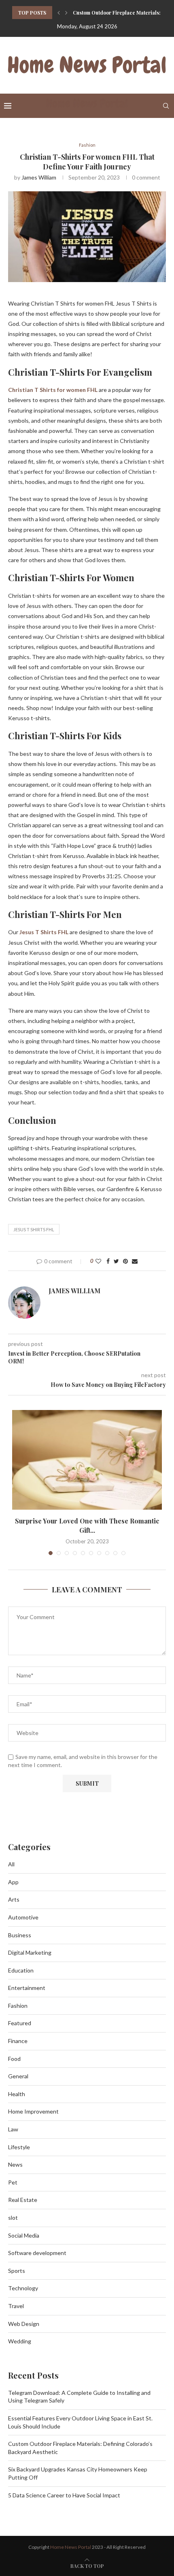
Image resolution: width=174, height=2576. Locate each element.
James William (39, 177)
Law (13, 2129)
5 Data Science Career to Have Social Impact (64, 2495)
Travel (16, 2306)
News (15, 2164)
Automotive (23, 1917)
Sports (17, 2271)
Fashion (87, 145)
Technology (23, 2288)
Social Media (24, 2235)
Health (17, 2094)
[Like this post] (98, 1261)
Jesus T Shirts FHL (44, 932)
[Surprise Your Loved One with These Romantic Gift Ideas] (87, 1460)
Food (14, 2059)
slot (13, 2218)
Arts (14, 1899)
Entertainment (27, 1988)
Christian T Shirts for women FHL (53, 390)
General (18, 2076)
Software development (37, 2253)
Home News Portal (71, 2547)
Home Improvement (33, 2111)
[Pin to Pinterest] (125, 1261)
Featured (20, 2023)
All (11, 1864)
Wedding (20, 2341)
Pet (13, 2182)
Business (20, 1935)
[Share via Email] (135, 1261)
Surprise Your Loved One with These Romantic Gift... (87, 1525)
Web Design (24, 2324)
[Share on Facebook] (108, 1261)
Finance (18, 2041)
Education (21, 1970)
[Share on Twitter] (116, 1261)
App (13, 1882)
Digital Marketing (30, 1952)
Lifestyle (19, 2147)
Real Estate (23, 2200)
